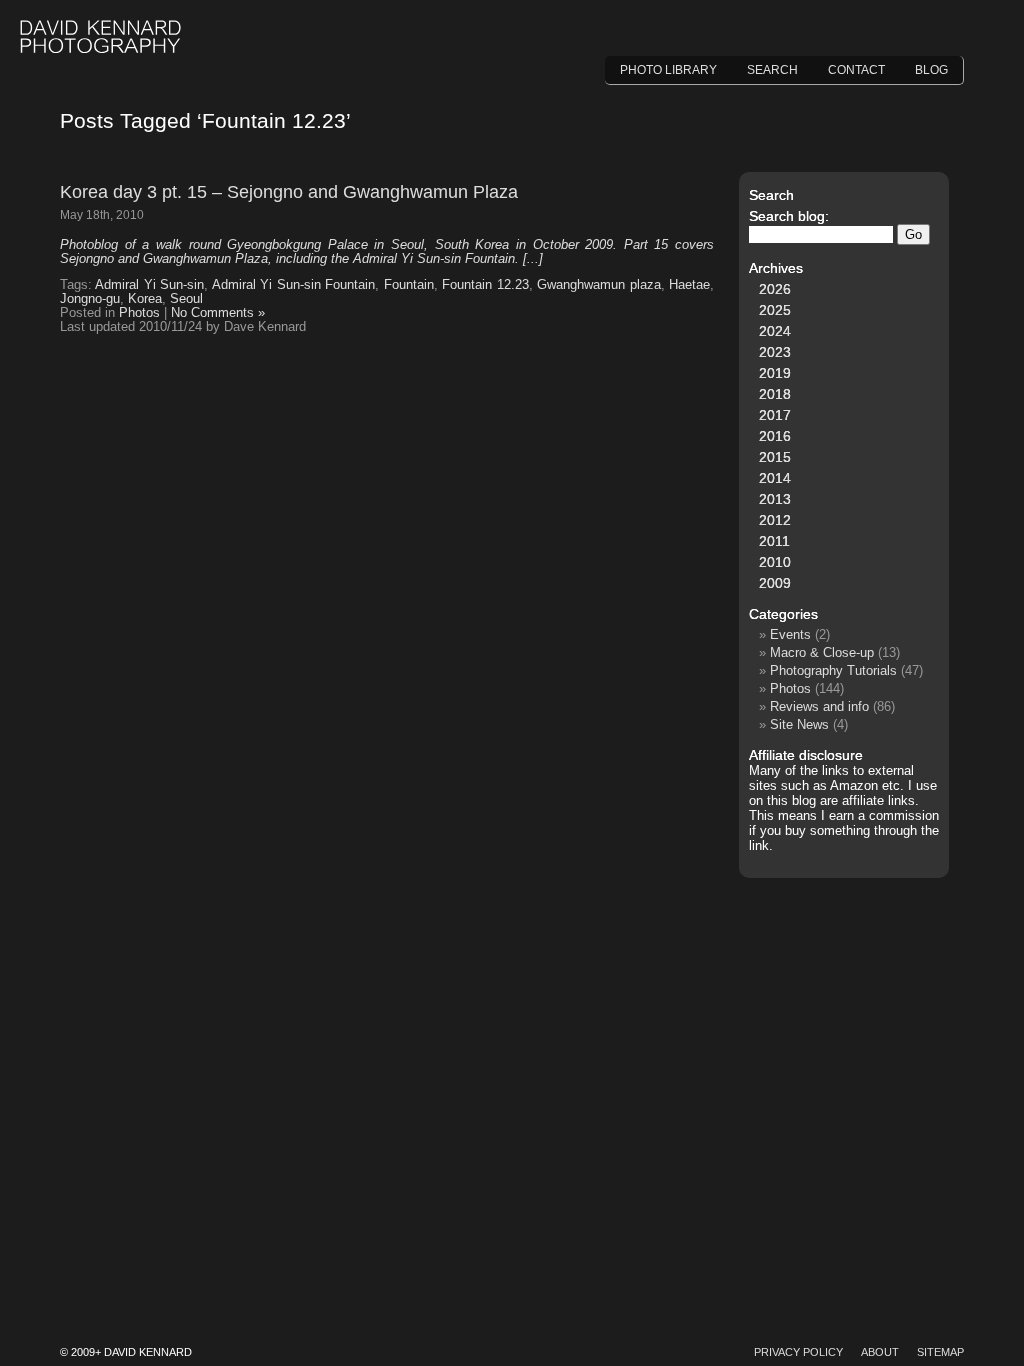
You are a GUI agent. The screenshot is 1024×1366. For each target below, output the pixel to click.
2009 (775, 583)
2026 (775, 289)
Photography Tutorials (833, 670)
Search (772, 70)
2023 (775, 352)
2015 (775, 457)
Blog (931, 70)
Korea (145, 299)
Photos (139, 313)
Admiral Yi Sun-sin (149, 285)
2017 (775, 415)
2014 (775, 478)
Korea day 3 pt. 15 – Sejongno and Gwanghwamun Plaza (289, 192)
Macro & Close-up (822, 652)
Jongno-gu (90, 299)
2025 (775, 310)
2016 (775, 436)
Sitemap (940, 1352)
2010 (775, 562)
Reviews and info (819, 706)
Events (790, 634)
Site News (799, 724)
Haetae (689, 285)
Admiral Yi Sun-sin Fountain (293, 285)
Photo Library (668, 70)
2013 (775, 499)
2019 (775, 373)
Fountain (409, 285)
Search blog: (789, 216)
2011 (774, 541)
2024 (775, 331)
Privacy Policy (798, 1352)
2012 (775, 520)
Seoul (186, 299)
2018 (775, 394)
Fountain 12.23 (485, 285)
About (880, 1352)
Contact (856, 70)
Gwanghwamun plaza (598, 285)
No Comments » (218, 313)
